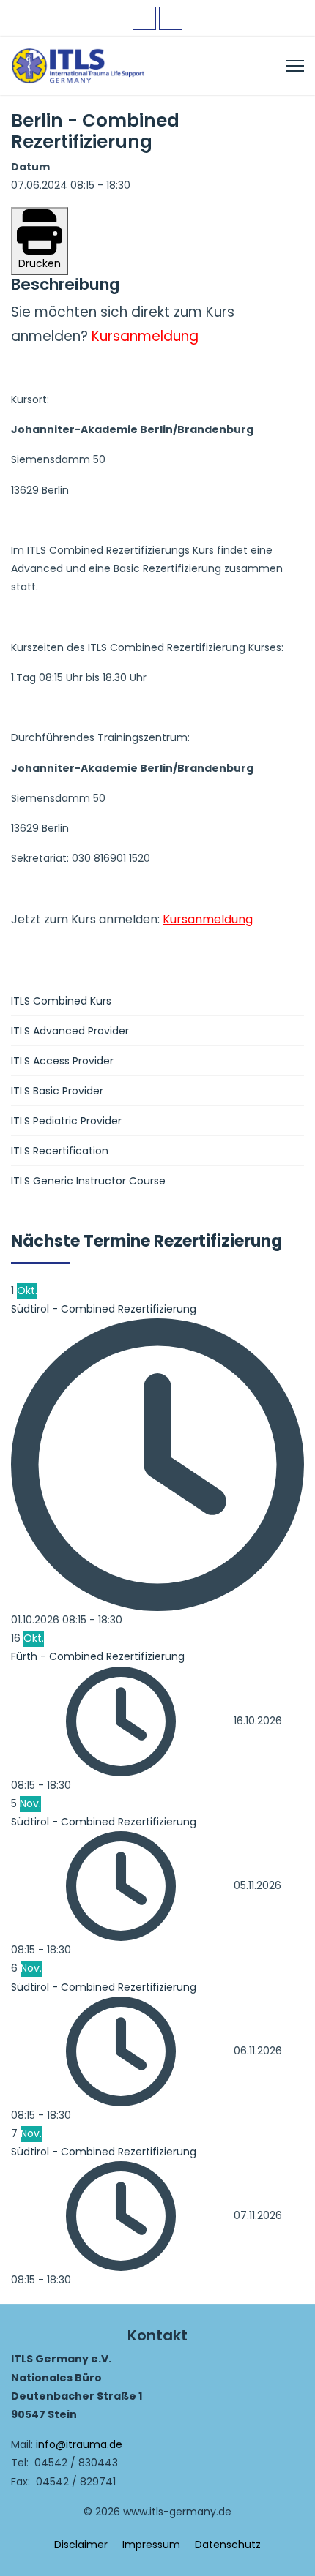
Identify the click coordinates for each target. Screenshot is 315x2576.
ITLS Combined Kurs (61, 1001)
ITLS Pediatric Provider (66, 1121)
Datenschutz (228, 2545)
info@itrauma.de (79, 2444)
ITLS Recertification (60, 1151)
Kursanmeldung (145, 336)
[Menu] (295, 66)
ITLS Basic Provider (57, 1091)
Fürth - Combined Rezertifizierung (98, 1656)
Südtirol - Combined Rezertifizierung (104, 1309)
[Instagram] (171, 18)
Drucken (40, 263)
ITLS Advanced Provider (70, 1031)
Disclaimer (81, 2545)
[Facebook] (144, 18)
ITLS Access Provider (62, 1061)
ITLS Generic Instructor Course (88, 1181)
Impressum (151, 2545)
